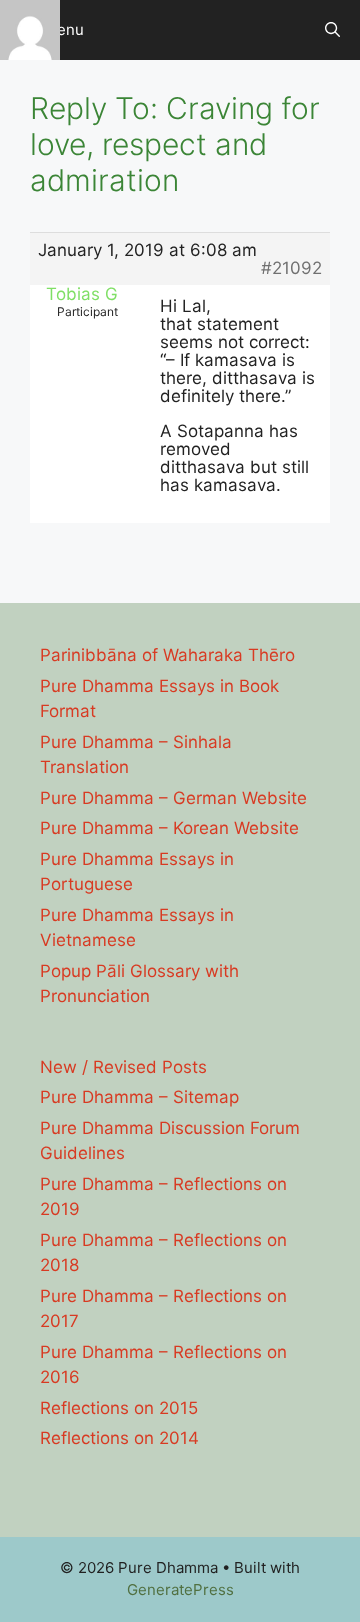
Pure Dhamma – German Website (173, 798)
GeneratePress (180, 1589)
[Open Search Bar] (332, 30)
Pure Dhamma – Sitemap (139, 1097)
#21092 (291, 268)
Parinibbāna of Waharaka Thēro (167, 655)
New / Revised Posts (123, 1067)
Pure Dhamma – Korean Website (169, 828)
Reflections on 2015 (119, 1408)
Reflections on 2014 (119, 1438)
